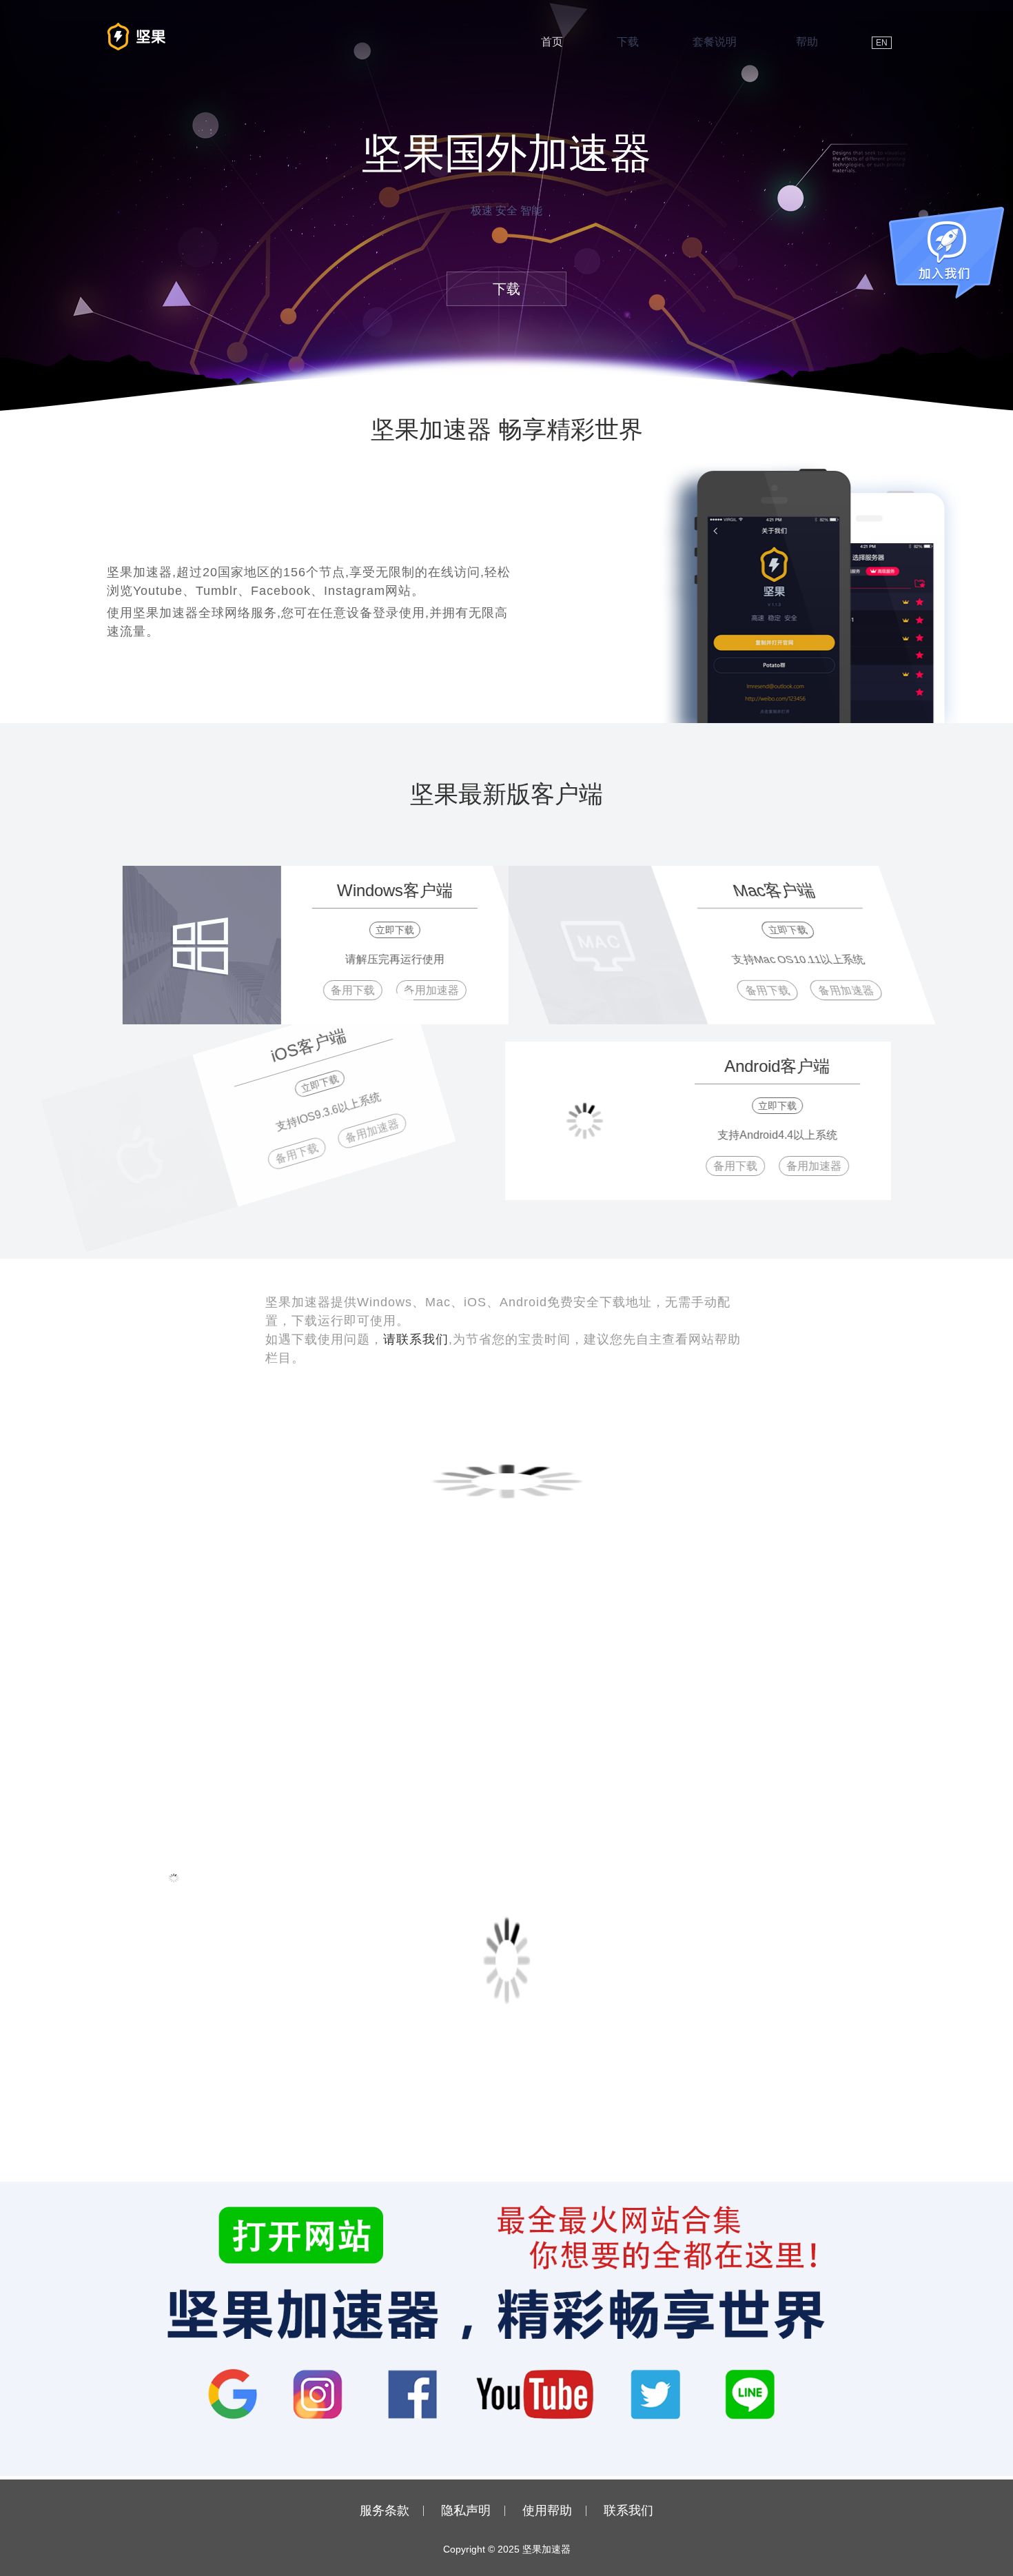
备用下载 (339, 990)
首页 (552, 42)
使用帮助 (547, 2511)
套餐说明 (715, 42)
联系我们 (628, 2511)
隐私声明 (466, 2511)
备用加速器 (418, 990)
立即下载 (381, 930)
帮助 (807, 42)
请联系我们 (416, 1339)
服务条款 (385, 2511)
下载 (628, 42)
